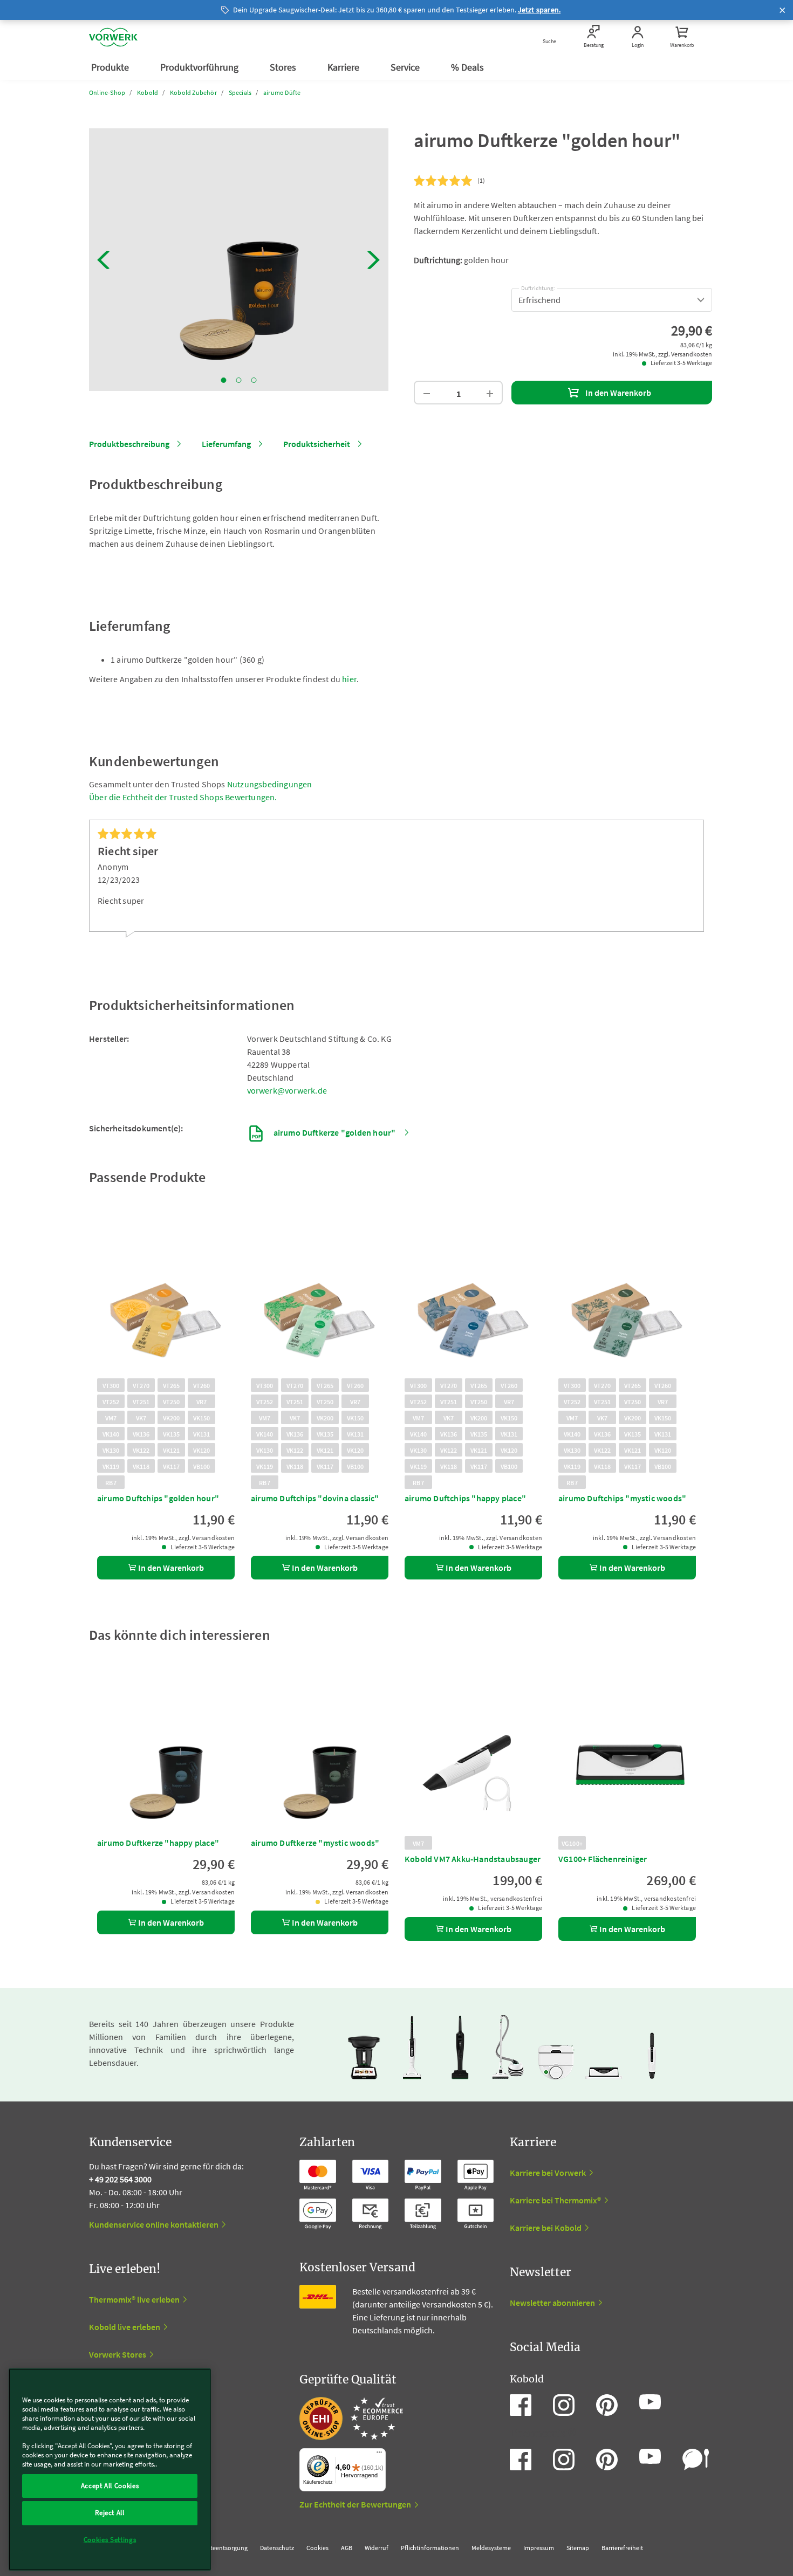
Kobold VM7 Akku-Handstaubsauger (473, 1859)
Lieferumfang (226, 444)
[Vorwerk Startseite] (113, 37)
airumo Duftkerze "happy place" (158, 1843)
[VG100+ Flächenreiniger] (627, 1757)
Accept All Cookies (110, 2486)
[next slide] (374, 260)
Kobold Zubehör (193, 92)
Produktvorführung (200, 67)
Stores (284, 67)
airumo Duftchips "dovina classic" (315, 1498)
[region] (110, 2469)
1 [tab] (224, 380)
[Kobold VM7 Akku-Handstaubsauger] (473, 1757)
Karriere (344, 67)
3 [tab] (254, 380)
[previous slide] (104, 260)
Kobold (148, 92)
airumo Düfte (282, 92)
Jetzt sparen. (539, 10)
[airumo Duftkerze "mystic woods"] (320, 1757)
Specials (240, 92)
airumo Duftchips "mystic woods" (622, 1498)
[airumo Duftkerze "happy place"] (166, 1757)
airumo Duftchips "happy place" (465, 1498)
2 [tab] (239, 380)
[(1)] (443, 181)
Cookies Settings (110, 2540)
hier (349, 679)
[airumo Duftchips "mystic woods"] (627, 1299)
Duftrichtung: (538, 286)
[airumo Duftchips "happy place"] (473, 1299)
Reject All (110, 2513)
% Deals (469, 67)
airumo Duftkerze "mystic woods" (315, 1843)
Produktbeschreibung (129, 444)
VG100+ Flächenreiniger (603, 1859)
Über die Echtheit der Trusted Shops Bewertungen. (183, 797)
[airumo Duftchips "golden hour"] (166, 1299)
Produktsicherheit (317, 444)
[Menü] (379, 2455)
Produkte (111, 67)
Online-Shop (107, 92)
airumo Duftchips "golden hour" (158, 1498)
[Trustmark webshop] (351, 2419)
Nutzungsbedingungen (270, 784)
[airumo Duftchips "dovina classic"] (320, 1299)
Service (406, 67)
